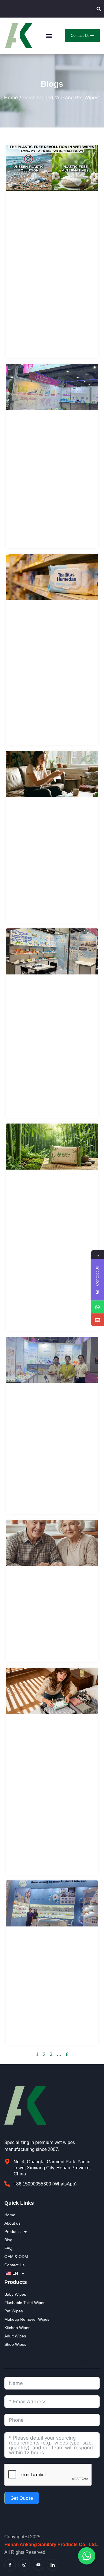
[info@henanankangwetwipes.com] (97, 1320)
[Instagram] (24, 2565)
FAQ (8, 2248)
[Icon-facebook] (10, 2565)
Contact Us (14, 2265)
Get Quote (22, 2498)
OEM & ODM (16, 2257)
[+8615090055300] (97, 1307)
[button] (99, 9)
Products (12, 2232)
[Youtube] (38, 2565)
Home (11, 98)
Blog (8, 2240)
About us (12, 2223)
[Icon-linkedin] (53, 2565)
